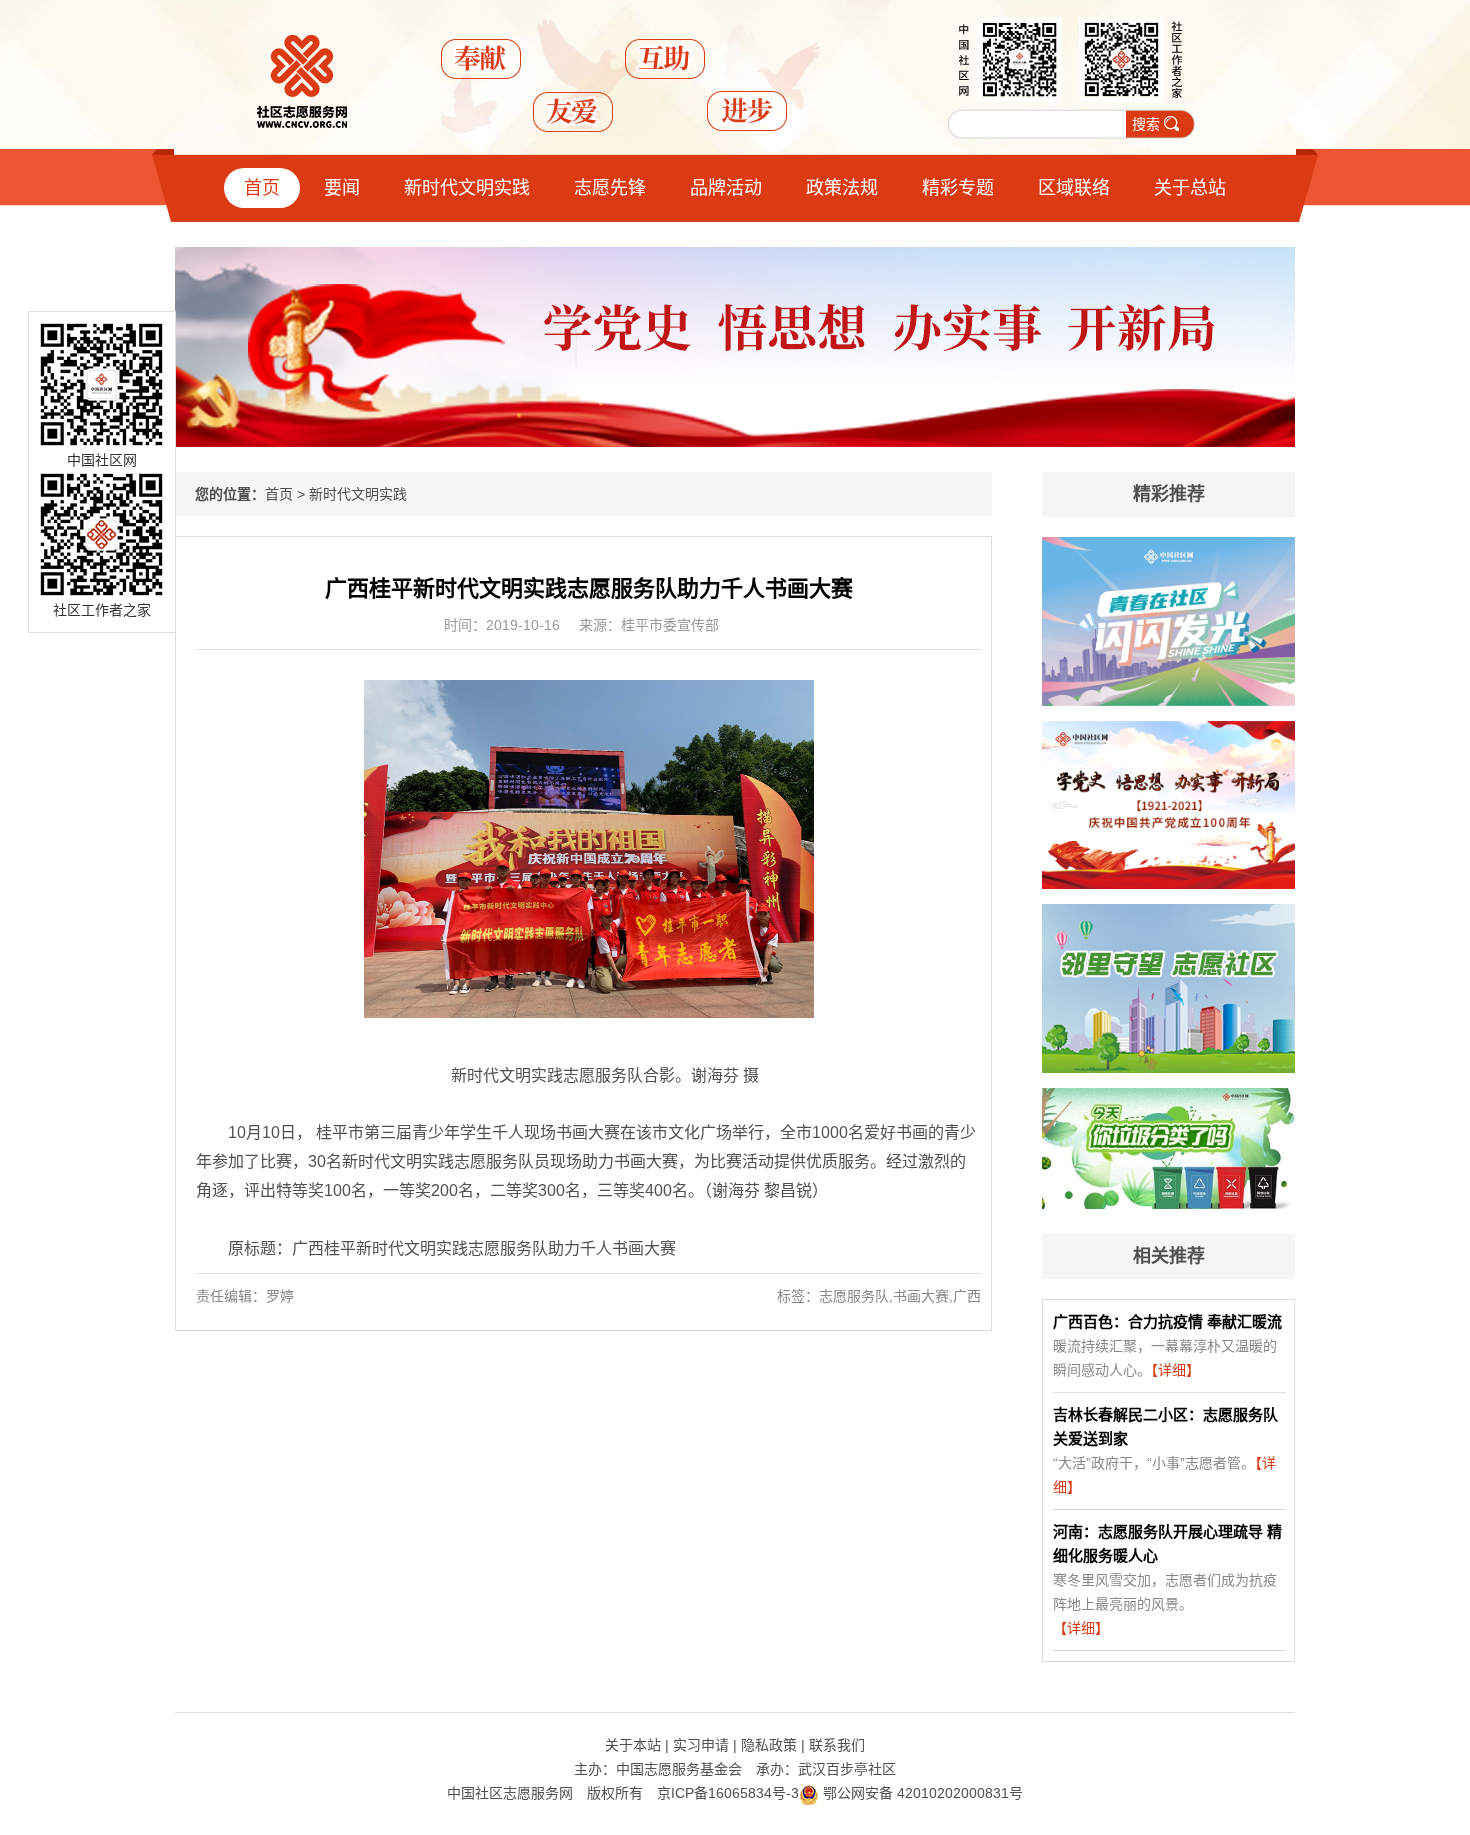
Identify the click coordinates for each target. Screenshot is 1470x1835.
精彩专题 (958, 188)
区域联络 (1074, 188)
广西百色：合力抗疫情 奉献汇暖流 (1167, 1321)
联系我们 (837, 1745)
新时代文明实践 (467, 188)
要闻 (342, 188)
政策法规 (842, 188)
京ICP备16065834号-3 (728, 1793)
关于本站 (633, 1745)
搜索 (1146, 124)
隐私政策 (769, 1745)
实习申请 (701, 1745)
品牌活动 (726, 188)
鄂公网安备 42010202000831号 (921, 1793)
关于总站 (1190, 188)
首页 (262, 188)
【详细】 (1175, 1370)
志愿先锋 (610, 188)
